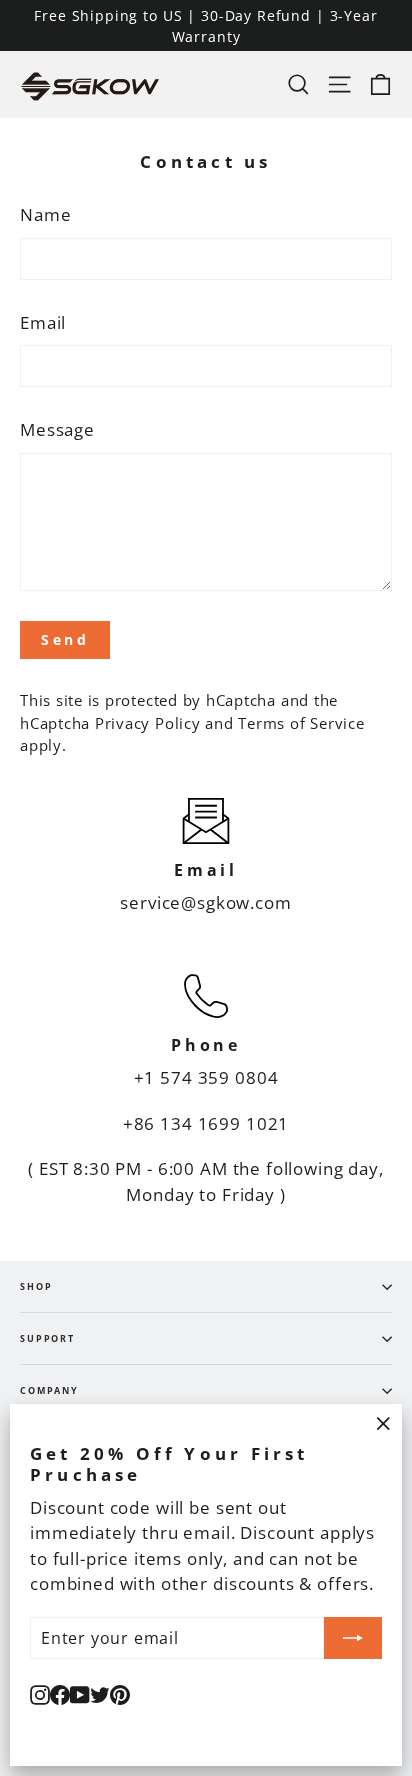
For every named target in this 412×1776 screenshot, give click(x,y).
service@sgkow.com (205, 902)
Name (45, 214)
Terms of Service (301, 723)
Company (49, 1390)
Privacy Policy (148, 723)
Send (65, 639)
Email (43, 322)
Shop (36, 1286)
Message (57, 429)
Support (47, 1338)
